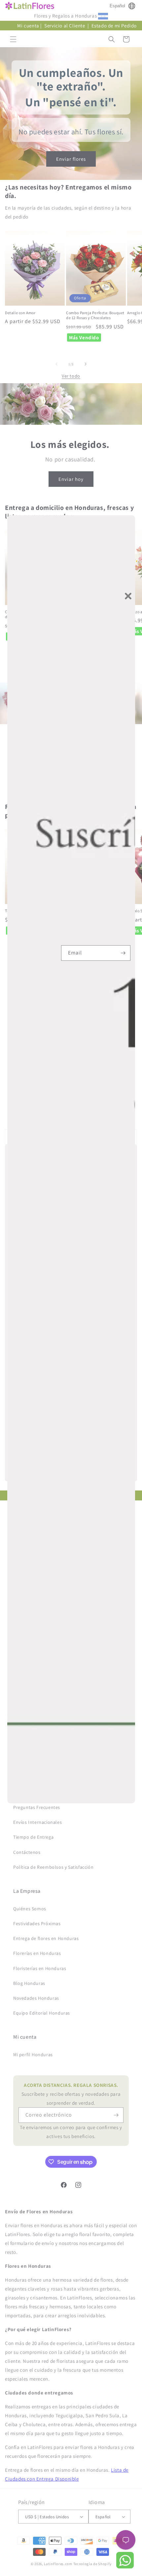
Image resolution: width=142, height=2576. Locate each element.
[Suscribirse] (123, 953)
